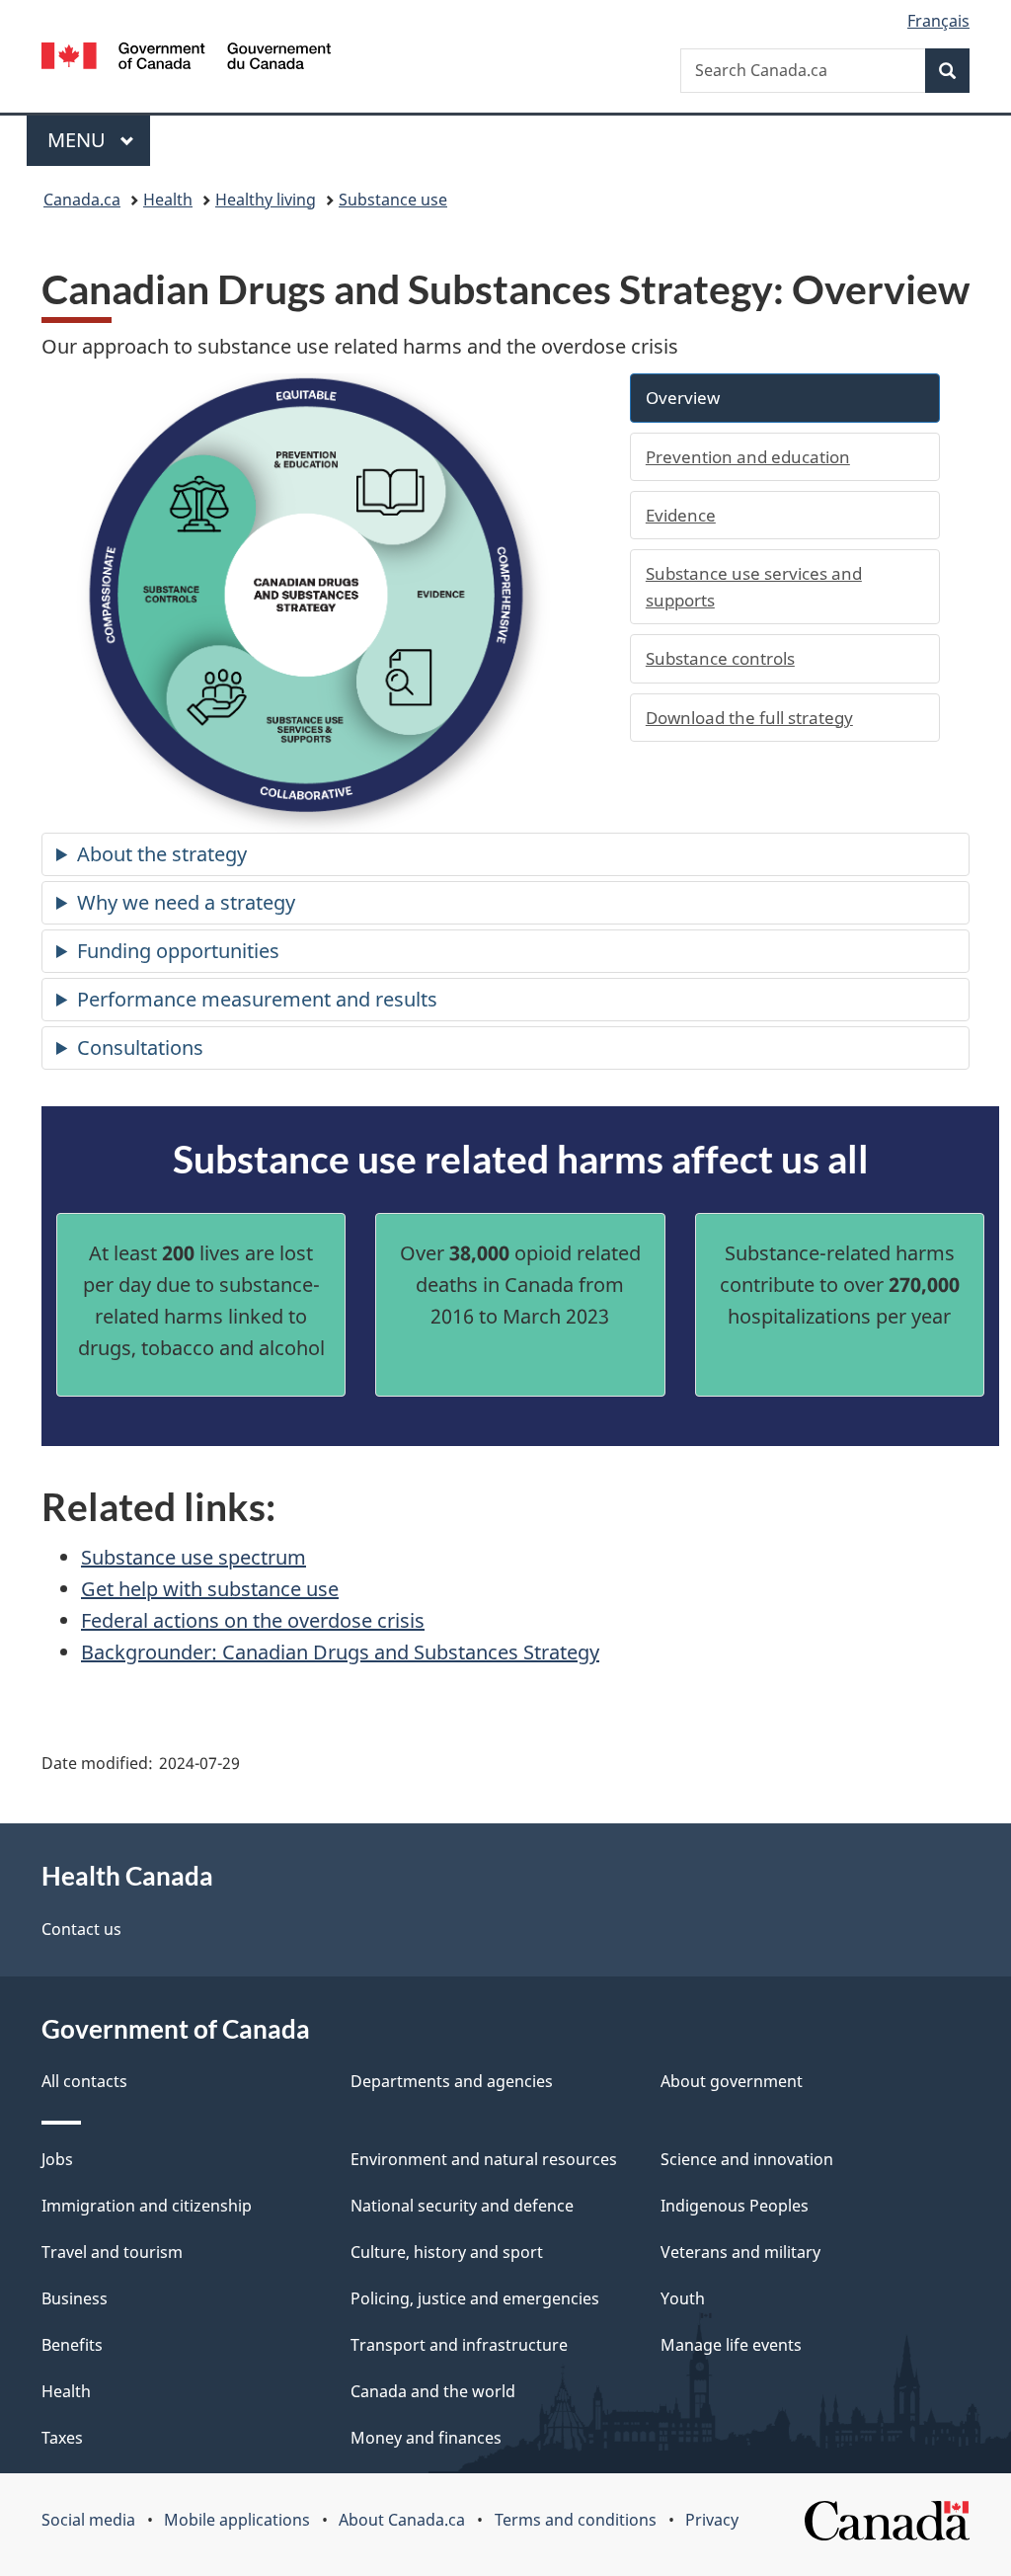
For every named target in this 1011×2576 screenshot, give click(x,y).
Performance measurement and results (257, 999)
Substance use (393, 200)
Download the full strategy (749, 718)
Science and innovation (747, 2159)
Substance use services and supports (754, 587)
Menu (79, 140)
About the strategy (162, 854)
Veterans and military (740, 2252)
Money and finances (426, 2438)
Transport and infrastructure (459, 2345)
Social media (88, 2520)
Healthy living (266, 200)
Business (75, 2298)
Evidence (681, 515)
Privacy (712, 2520)
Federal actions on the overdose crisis (253, 1620)
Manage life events (731, 2345)
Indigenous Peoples (735, 2206)
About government (732, 2081)
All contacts (84, 2081)
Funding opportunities (178, 951)
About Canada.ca (402, 2520)
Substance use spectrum (194, 1557)
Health (168, 200)
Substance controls (720, 658)
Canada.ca (82, 200)
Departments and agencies (452, 2081)
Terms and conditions (576, 2520)
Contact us (81, 1929)
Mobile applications (237, 2520)
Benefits (72, 2345)
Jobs (57, 2159)
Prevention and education (748, 457)
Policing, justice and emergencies (475, 2298)
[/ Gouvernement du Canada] (186, 59)
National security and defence (462, 2206)
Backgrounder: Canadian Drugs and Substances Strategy (340, 1652)
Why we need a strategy (186, 902)
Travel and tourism (112, 2252)
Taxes (62, 2438)
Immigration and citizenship (147, 2206)
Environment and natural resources (484, 2159)
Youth (683, 2298)
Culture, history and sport (447, 2252)
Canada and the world (433, 2391)
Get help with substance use (210, 1589)
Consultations (140, 1047)
